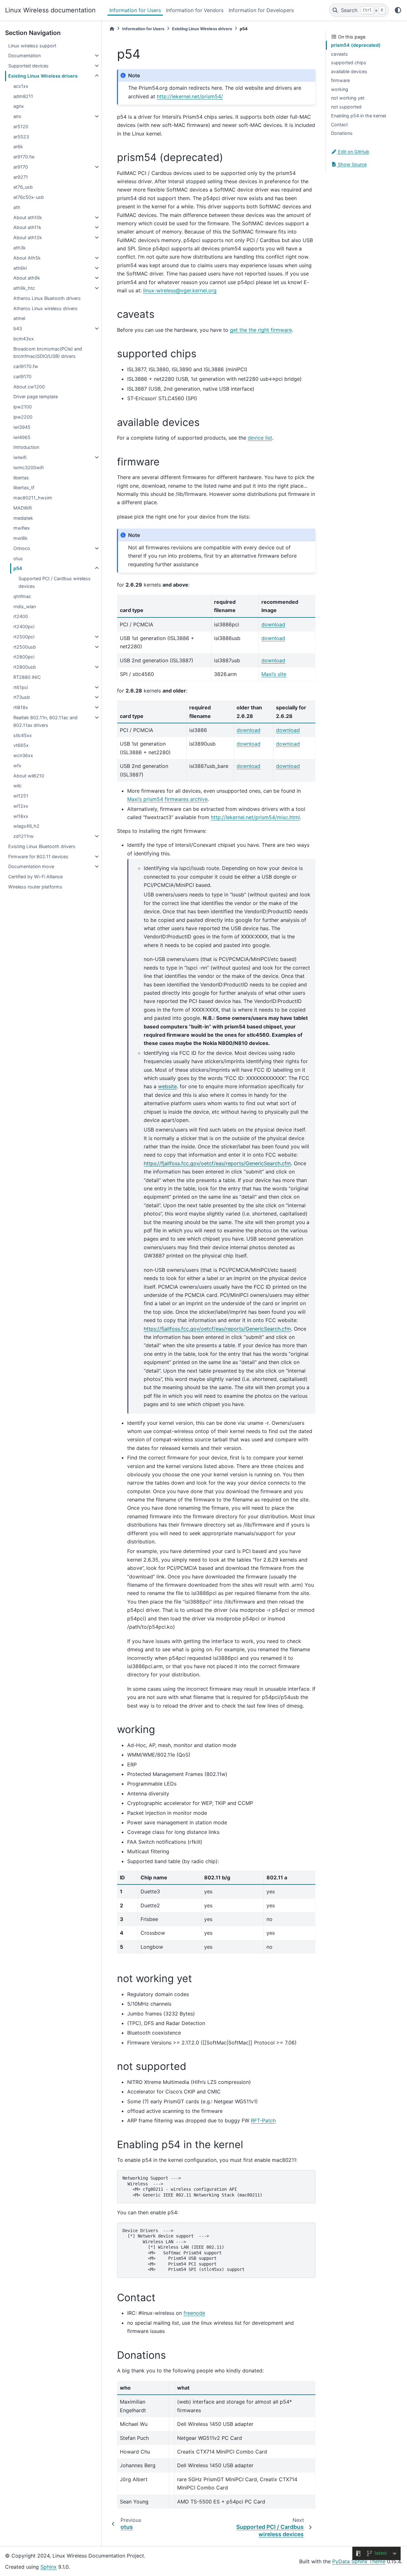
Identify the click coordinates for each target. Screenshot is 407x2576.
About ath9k (27, 278)
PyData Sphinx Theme (359, 2561)
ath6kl (20, 268)
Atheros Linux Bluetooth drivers (47, 298)
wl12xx (21, 806)
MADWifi (23, 508)
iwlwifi (20, 457)
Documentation (24, 56)
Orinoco (22, 548)
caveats (339, 54)
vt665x (21, 745)
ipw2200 (23, 417)
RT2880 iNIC (27, 677)
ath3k (20, 248)
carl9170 (22, 376)
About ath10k (28, 217)
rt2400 (21, 616)
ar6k (18, 146)
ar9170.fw (24, 157)
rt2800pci (24, 657)
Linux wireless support (32, 46)
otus (18, 558)
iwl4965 (22, 437)
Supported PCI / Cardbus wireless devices (55, 582)
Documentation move (31, 866)
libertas (21, 478)
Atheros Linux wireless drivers (45, 308)
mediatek (23, 518)
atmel (19, 318)
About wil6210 (29, 776)
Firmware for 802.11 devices (38, 856)
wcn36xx (23, 755)
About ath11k (27, 227)
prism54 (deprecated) (356, 45)
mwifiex (22, 528)
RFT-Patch (263, 2120)
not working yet (348, 98)
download (273, 624)
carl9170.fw (26, 366)
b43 (18, 328)
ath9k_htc (24, 288)
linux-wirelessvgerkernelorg (180, 290)
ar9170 (21, 167)
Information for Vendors (195, 10)
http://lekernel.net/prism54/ (190, 96)
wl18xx (21, 816)
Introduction (26, 447)
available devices (349, 71)
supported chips (349, 63)
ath (17, 207)
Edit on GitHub (353, 152)
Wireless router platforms (35, 887)
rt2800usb (25, 667)
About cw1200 (29, 387)
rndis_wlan (25, 606)
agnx (19, 106)
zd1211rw (24, 836)
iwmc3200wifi (28, 467)
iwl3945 (22, 427)
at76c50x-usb (29, 197)
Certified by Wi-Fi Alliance (35, 877)
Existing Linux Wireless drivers (43, 76)
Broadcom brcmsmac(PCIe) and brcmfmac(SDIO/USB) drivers (48, 353)
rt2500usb (25, 647)
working (340, 89)
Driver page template (36, 397)
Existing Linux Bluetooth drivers (42, 846)
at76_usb (23, 187)
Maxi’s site (274, 674)
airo (17, 116)
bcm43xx (24, 339)
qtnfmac (22, 596)
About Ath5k (27, 258)
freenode (194, 2313)
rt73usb (22, 697)
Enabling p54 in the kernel (359, 116)
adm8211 (23, 96)
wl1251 (21, 796)
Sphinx (48, 2567)
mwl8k (21, 538)
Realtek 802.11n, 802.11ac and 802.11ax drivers (45, 721)
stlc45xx (23, 735)
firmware (340, 80)
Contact (339, 125)
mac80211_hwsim (33, 498)
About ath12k (28, 237)
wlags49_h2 (26, 826)
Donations (342, 133)
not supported (346, 107)
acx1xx (21, 86)
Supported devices (28, 66)
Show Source (352, 164)
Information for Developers (261, 10)
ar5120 (21, 126)
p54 (18, 568)
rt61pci (21, 687)
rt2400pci (24, 627)
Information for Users (135, 10)
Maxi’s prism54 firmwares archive (167, 799)
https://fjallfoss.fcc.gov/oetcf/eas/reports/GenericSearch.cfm (217, 1163)
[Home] (112, 29)
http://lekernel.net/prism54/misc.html (255, 817)
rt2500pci (24, 637)
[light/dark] (398, 10)
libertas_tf (24, 487)
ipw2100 (23, 407)
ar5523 (21, 137)
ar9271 (21, 177)
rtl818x (21, 707)
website (167, 1086)
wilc (17, 786)
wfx (17, 766)
